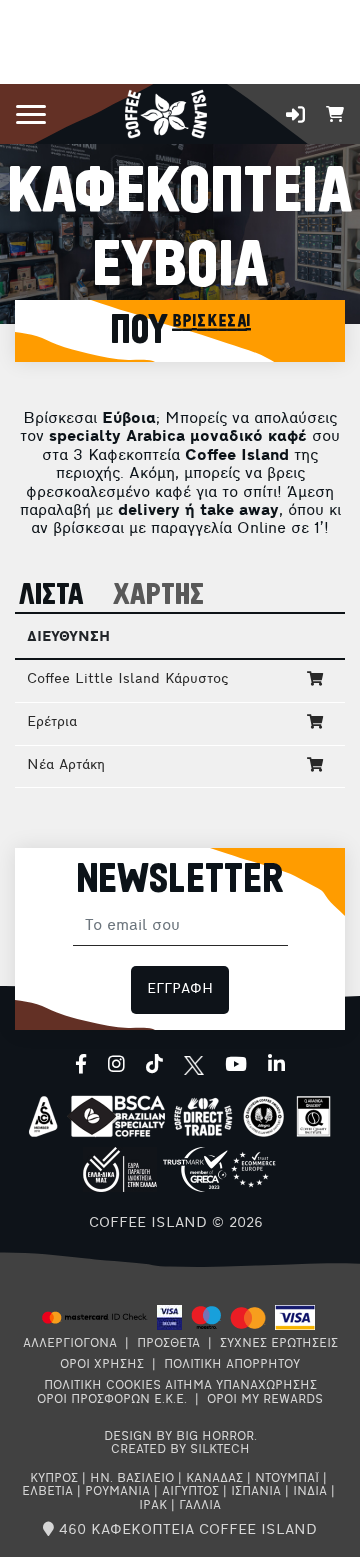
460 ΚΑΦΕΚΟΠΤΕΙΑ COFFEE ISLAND (185, 1530)
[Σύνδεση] (295, 114)
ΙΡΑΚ (153, 1506)
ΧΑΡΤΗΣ (158, 595)
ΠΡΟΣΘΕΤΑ (168, 1344)
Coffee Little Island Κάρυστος (127, 679)
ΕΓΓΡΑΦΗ (180, 989)
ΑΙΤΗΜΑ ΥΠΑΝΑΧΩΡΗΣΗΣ (241, 1386)
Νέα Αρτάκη (66, 765)
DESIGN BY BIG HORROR (179, 1437)
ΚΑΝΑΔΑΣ (214, 1479)
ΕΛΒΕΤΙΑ (47, 1492)
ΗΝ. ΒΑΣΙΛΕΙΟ (132, 1479)
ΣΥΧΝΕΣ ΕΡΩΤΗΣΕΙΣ (279, 1344)
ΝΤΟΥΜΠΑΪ (287, 1479)
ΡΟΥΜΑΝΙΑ (117, 1492)
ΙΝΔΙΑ (310, 1492)
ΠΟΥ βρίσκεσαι (180, 331)
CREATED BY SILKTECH (180, 1450)
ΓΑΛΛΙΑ (200, 1506)
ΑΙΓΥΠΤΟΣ (190, 1492)
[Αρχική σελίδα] (165, 112)
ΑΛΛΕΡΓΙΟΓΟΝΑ (70, 1344)
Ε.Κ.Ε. (170, 1400)
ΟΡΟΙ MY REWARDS (265, 1400)
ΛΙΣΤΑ (51, 595)
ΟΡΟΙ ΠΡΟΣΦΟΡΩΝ (93, 1400)
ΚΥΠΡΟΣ (54, 1479)
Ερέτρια (52, 722)
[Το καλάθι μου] (335, 112)
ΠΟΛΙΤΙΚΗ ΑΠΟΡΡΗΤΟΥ (232, 1365)
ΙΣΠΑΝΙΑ (256, 1492)
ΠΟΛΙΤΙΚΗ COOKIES (102, 1386)
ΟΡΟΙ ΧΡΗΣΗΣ (102, 1365)
